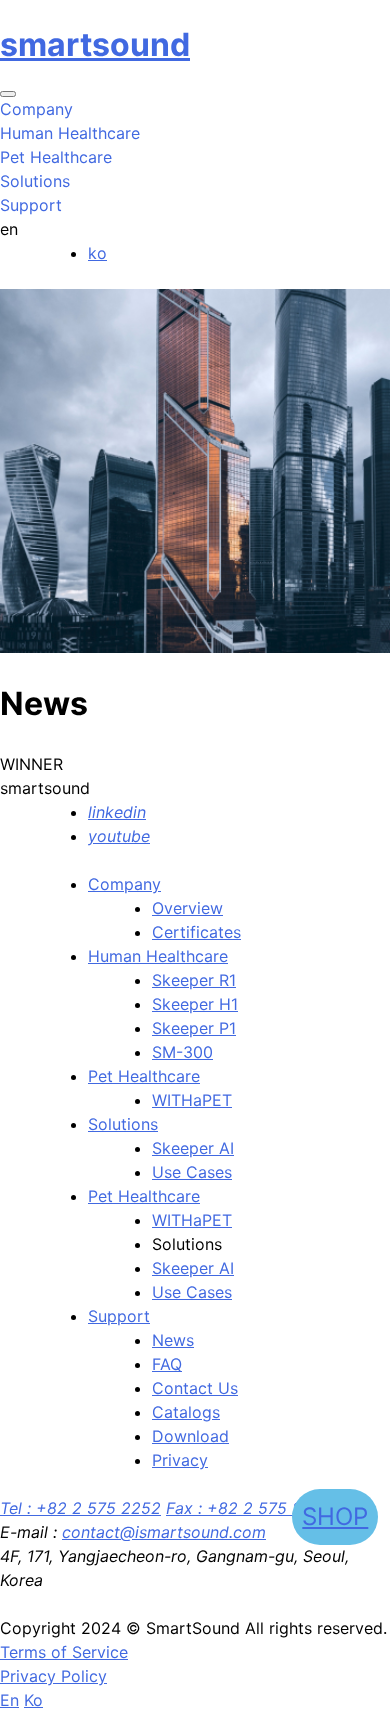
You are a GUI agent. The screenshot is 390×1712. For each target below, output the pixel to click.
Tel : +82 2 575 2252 (80, 1508)
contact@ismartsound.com (164, 1532)
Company (124, 884)
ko (97, 253)
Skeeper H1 (195, 1004)
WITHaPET (192, 1100)
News (173, 1340)
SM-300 (182, 1052)
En (9, 1700)
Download (190, 1436)
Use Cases (192, 1172)
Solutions (123, 1124)
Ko (33, 1700)
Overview (187, 908)
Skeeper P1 (194, 1028)
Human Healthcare (158, 956)
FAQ (167, 1364)
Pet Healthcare (144, 1076)
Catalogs (186, 1412)
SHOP (335, 1516)
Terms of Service (64, 1652)
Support (119, 1316)
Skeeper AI (193, 1148)
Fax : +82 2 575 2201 (247, 1508)
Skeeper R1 (194, 980)
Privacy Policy (53, 1676)
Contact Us (195, 1388)
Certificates (196, 932)
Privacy (180, 1460)
